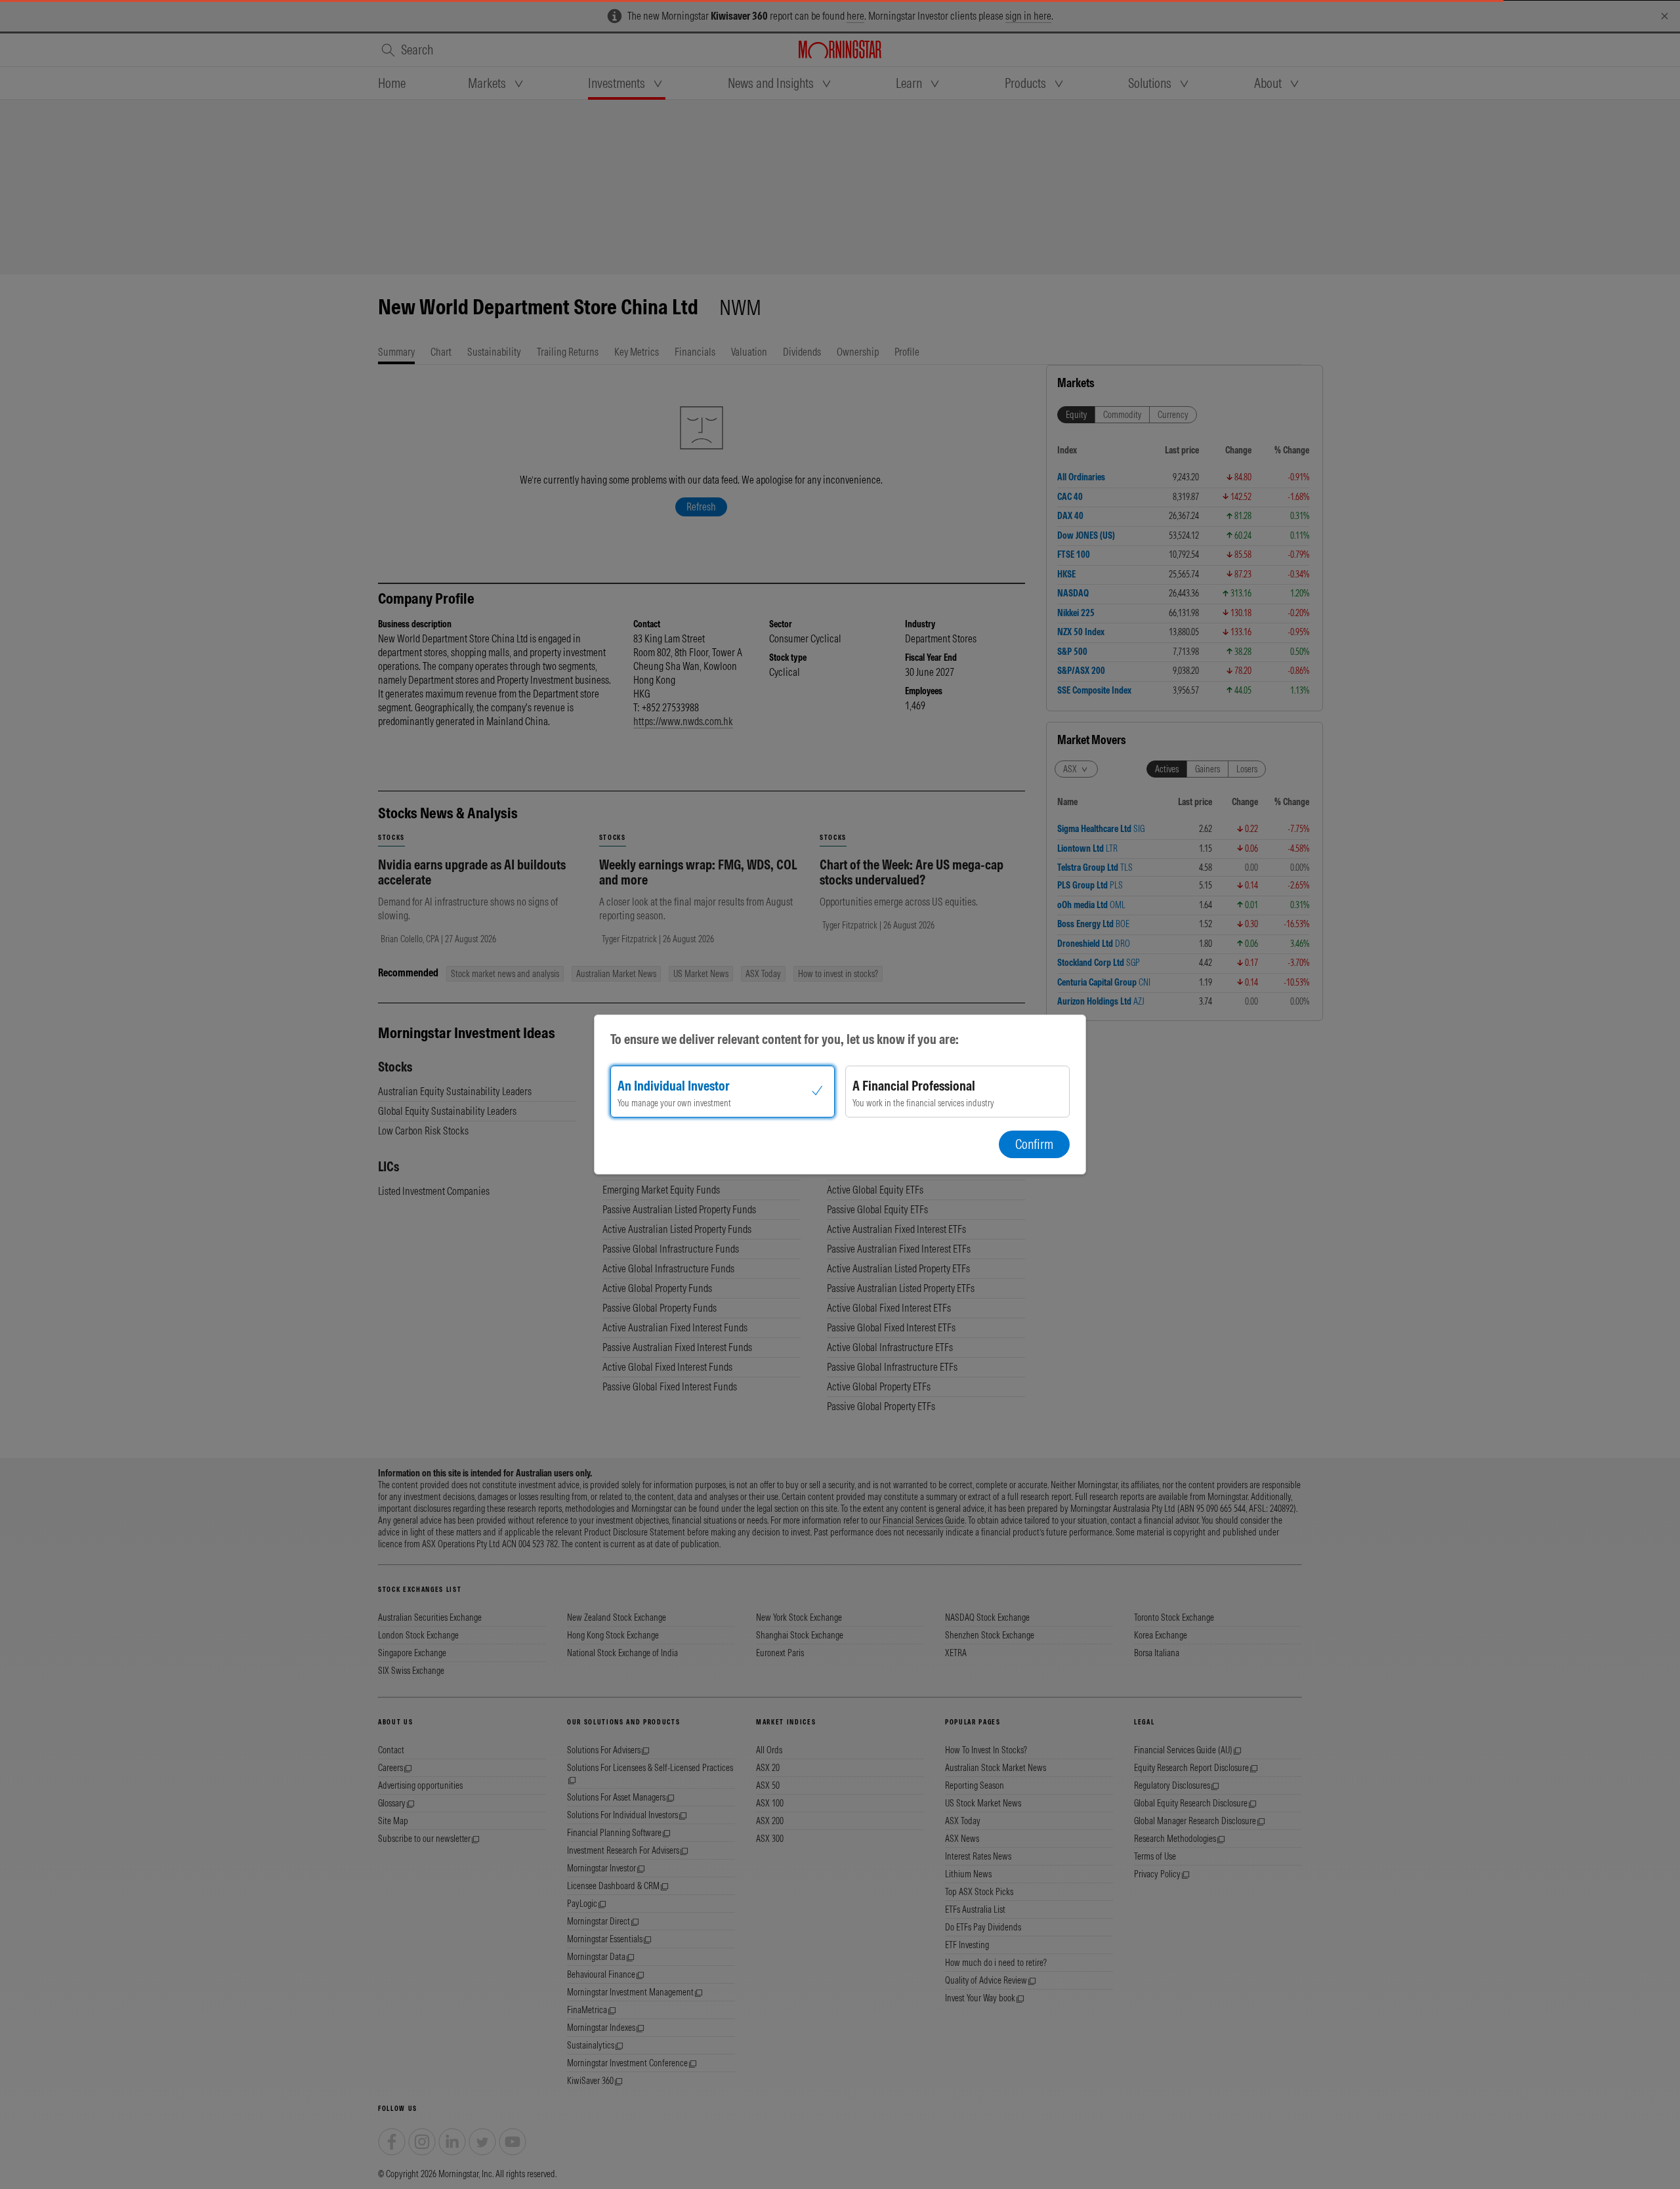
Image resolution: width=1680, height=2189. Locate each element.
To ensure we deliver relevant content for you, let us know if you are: (785, 1039)
